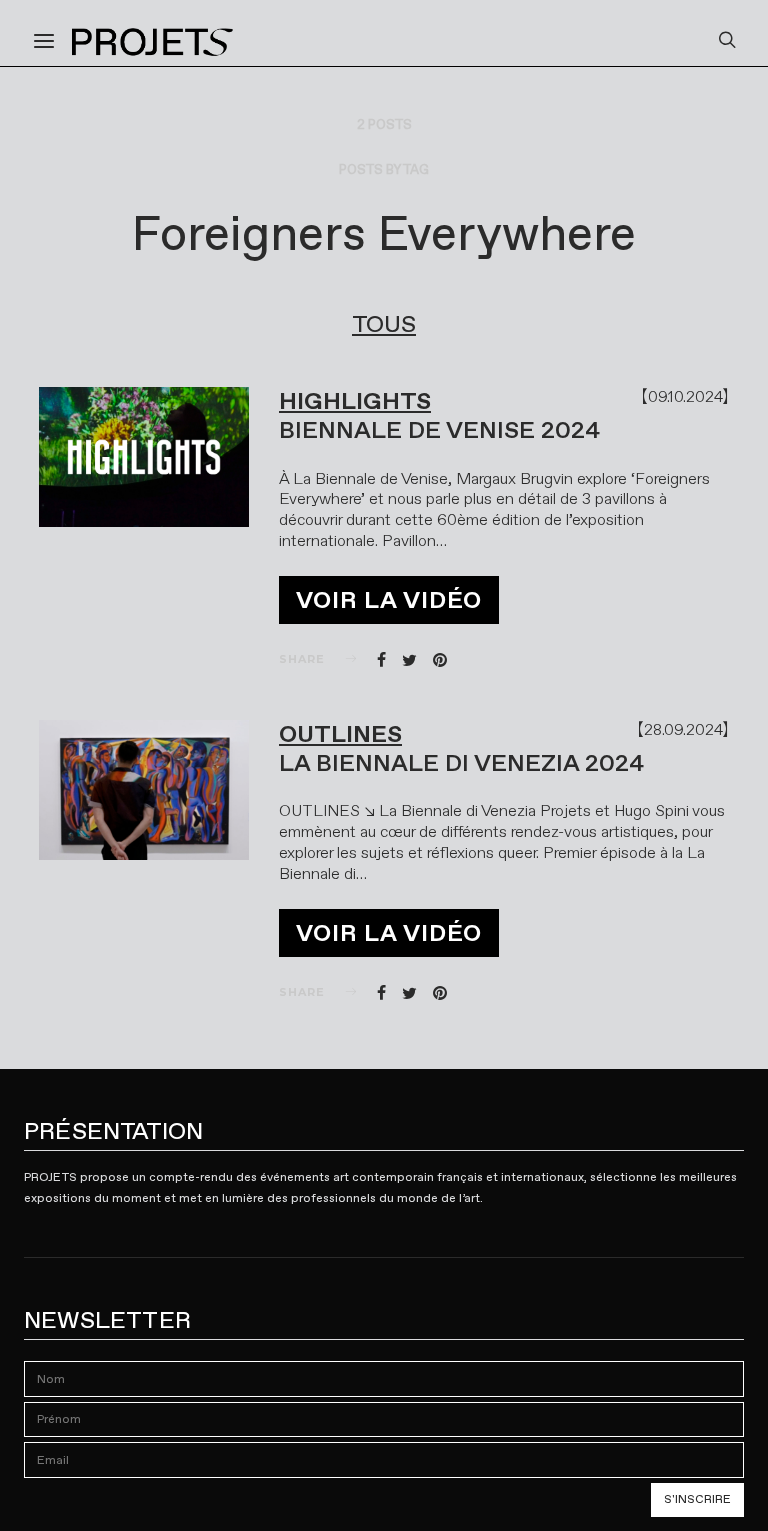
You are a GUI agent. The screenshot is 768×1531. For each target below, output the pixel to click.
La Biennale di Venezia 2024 (461, 763)
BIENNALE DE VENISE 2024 (439, 430)
